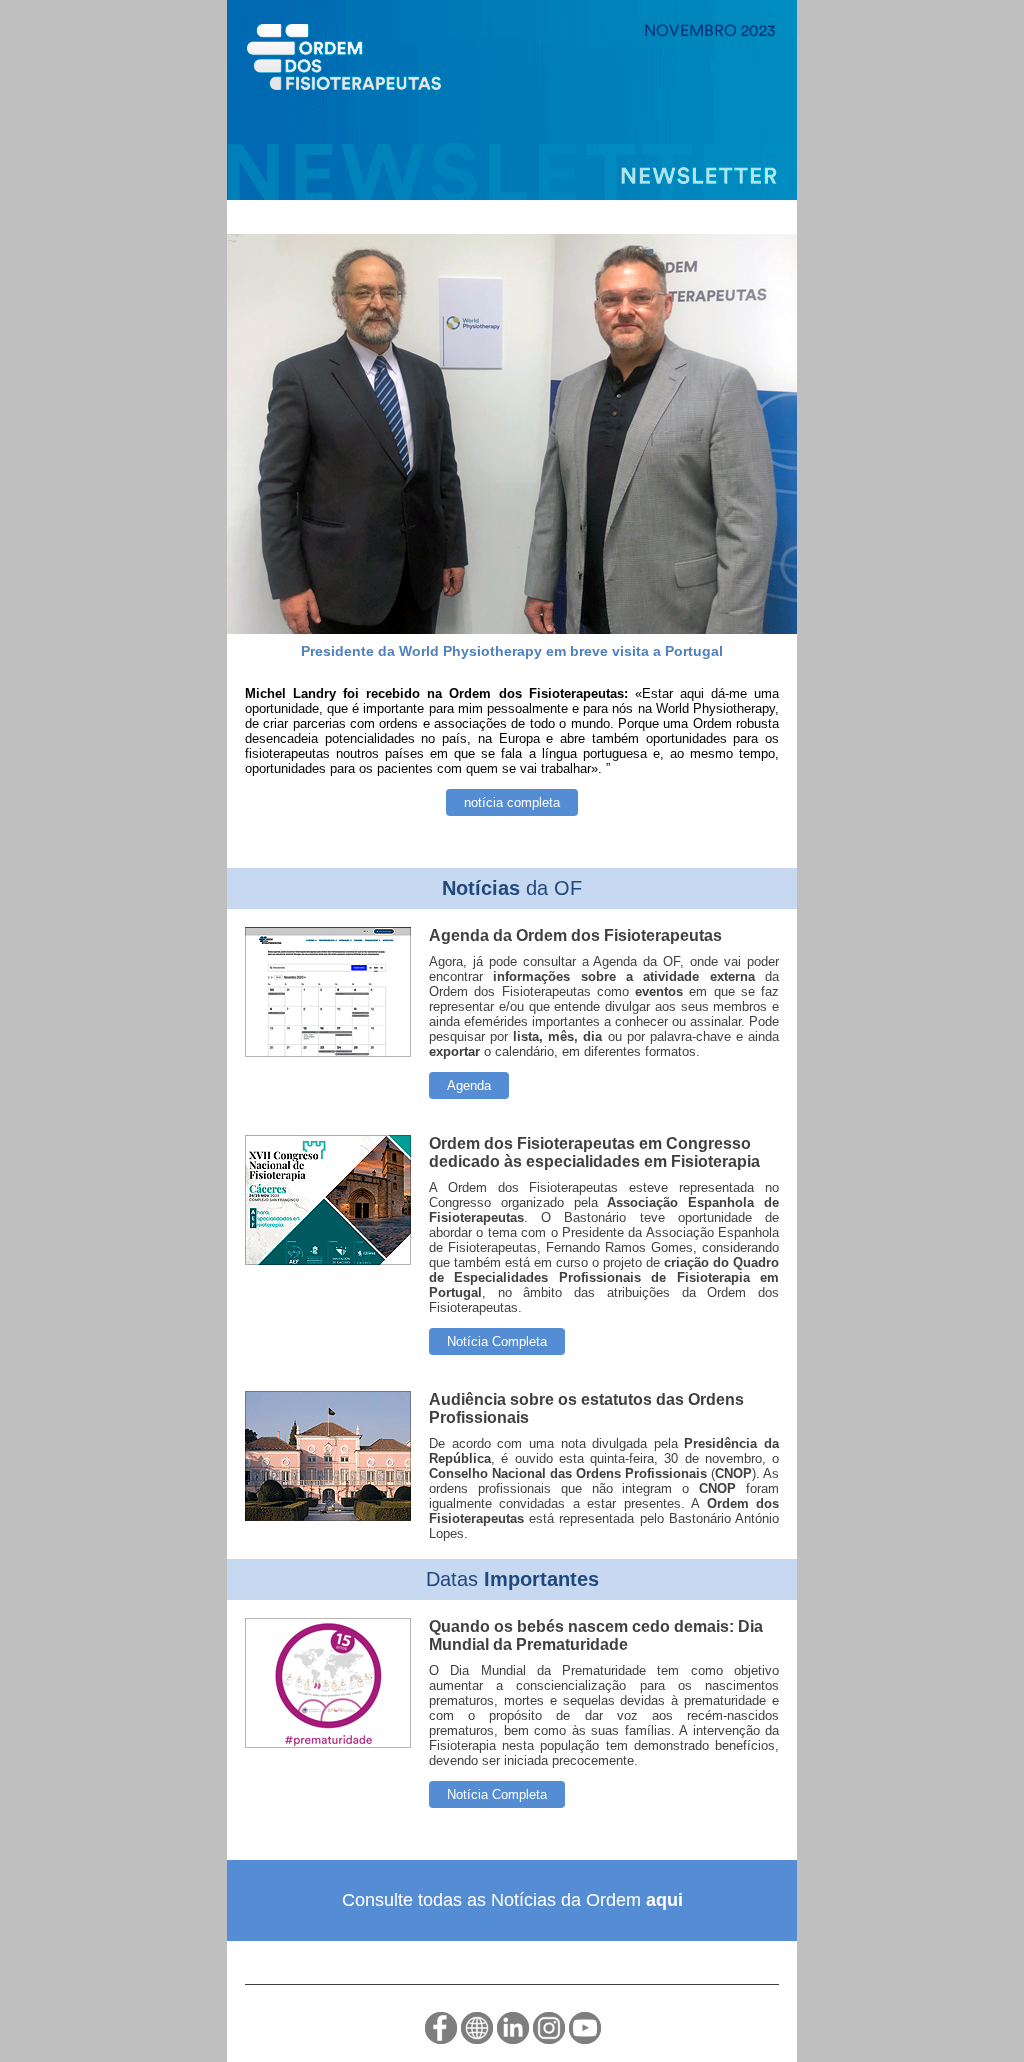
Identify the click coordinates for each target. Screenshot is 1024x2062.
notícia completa (512, 802)
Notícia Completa (497, 1341)
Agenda (469, 1085)
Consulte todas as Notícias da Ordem (512, 1900)
